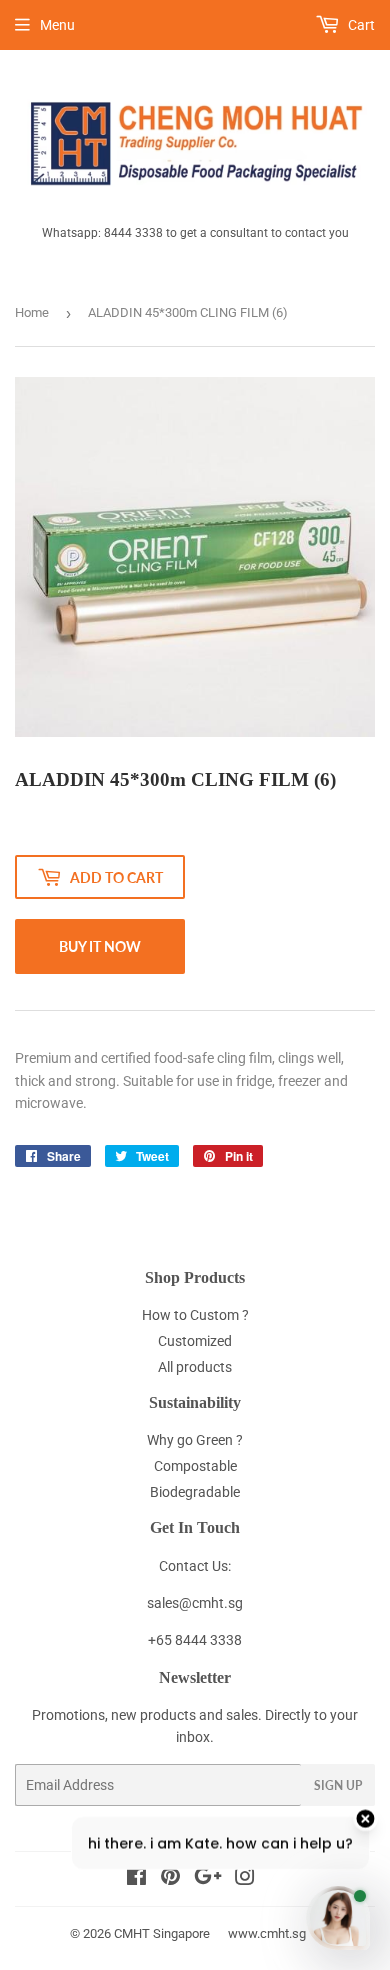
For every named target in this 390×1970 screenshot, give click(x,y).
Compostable (195, 1466)
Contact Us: (195, 1566)
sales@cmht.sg (195, 1603)
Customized (195, 1341)
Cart (360, 25)
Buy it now (100, 946)
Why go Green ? (195, 1440)
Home (32, 312)
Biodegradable (195, 1492)
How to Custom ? (195, 1315)
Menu (57, 25)
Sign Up (338, 1785)
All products (195, 1367)
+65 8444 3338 (195, 1640)
